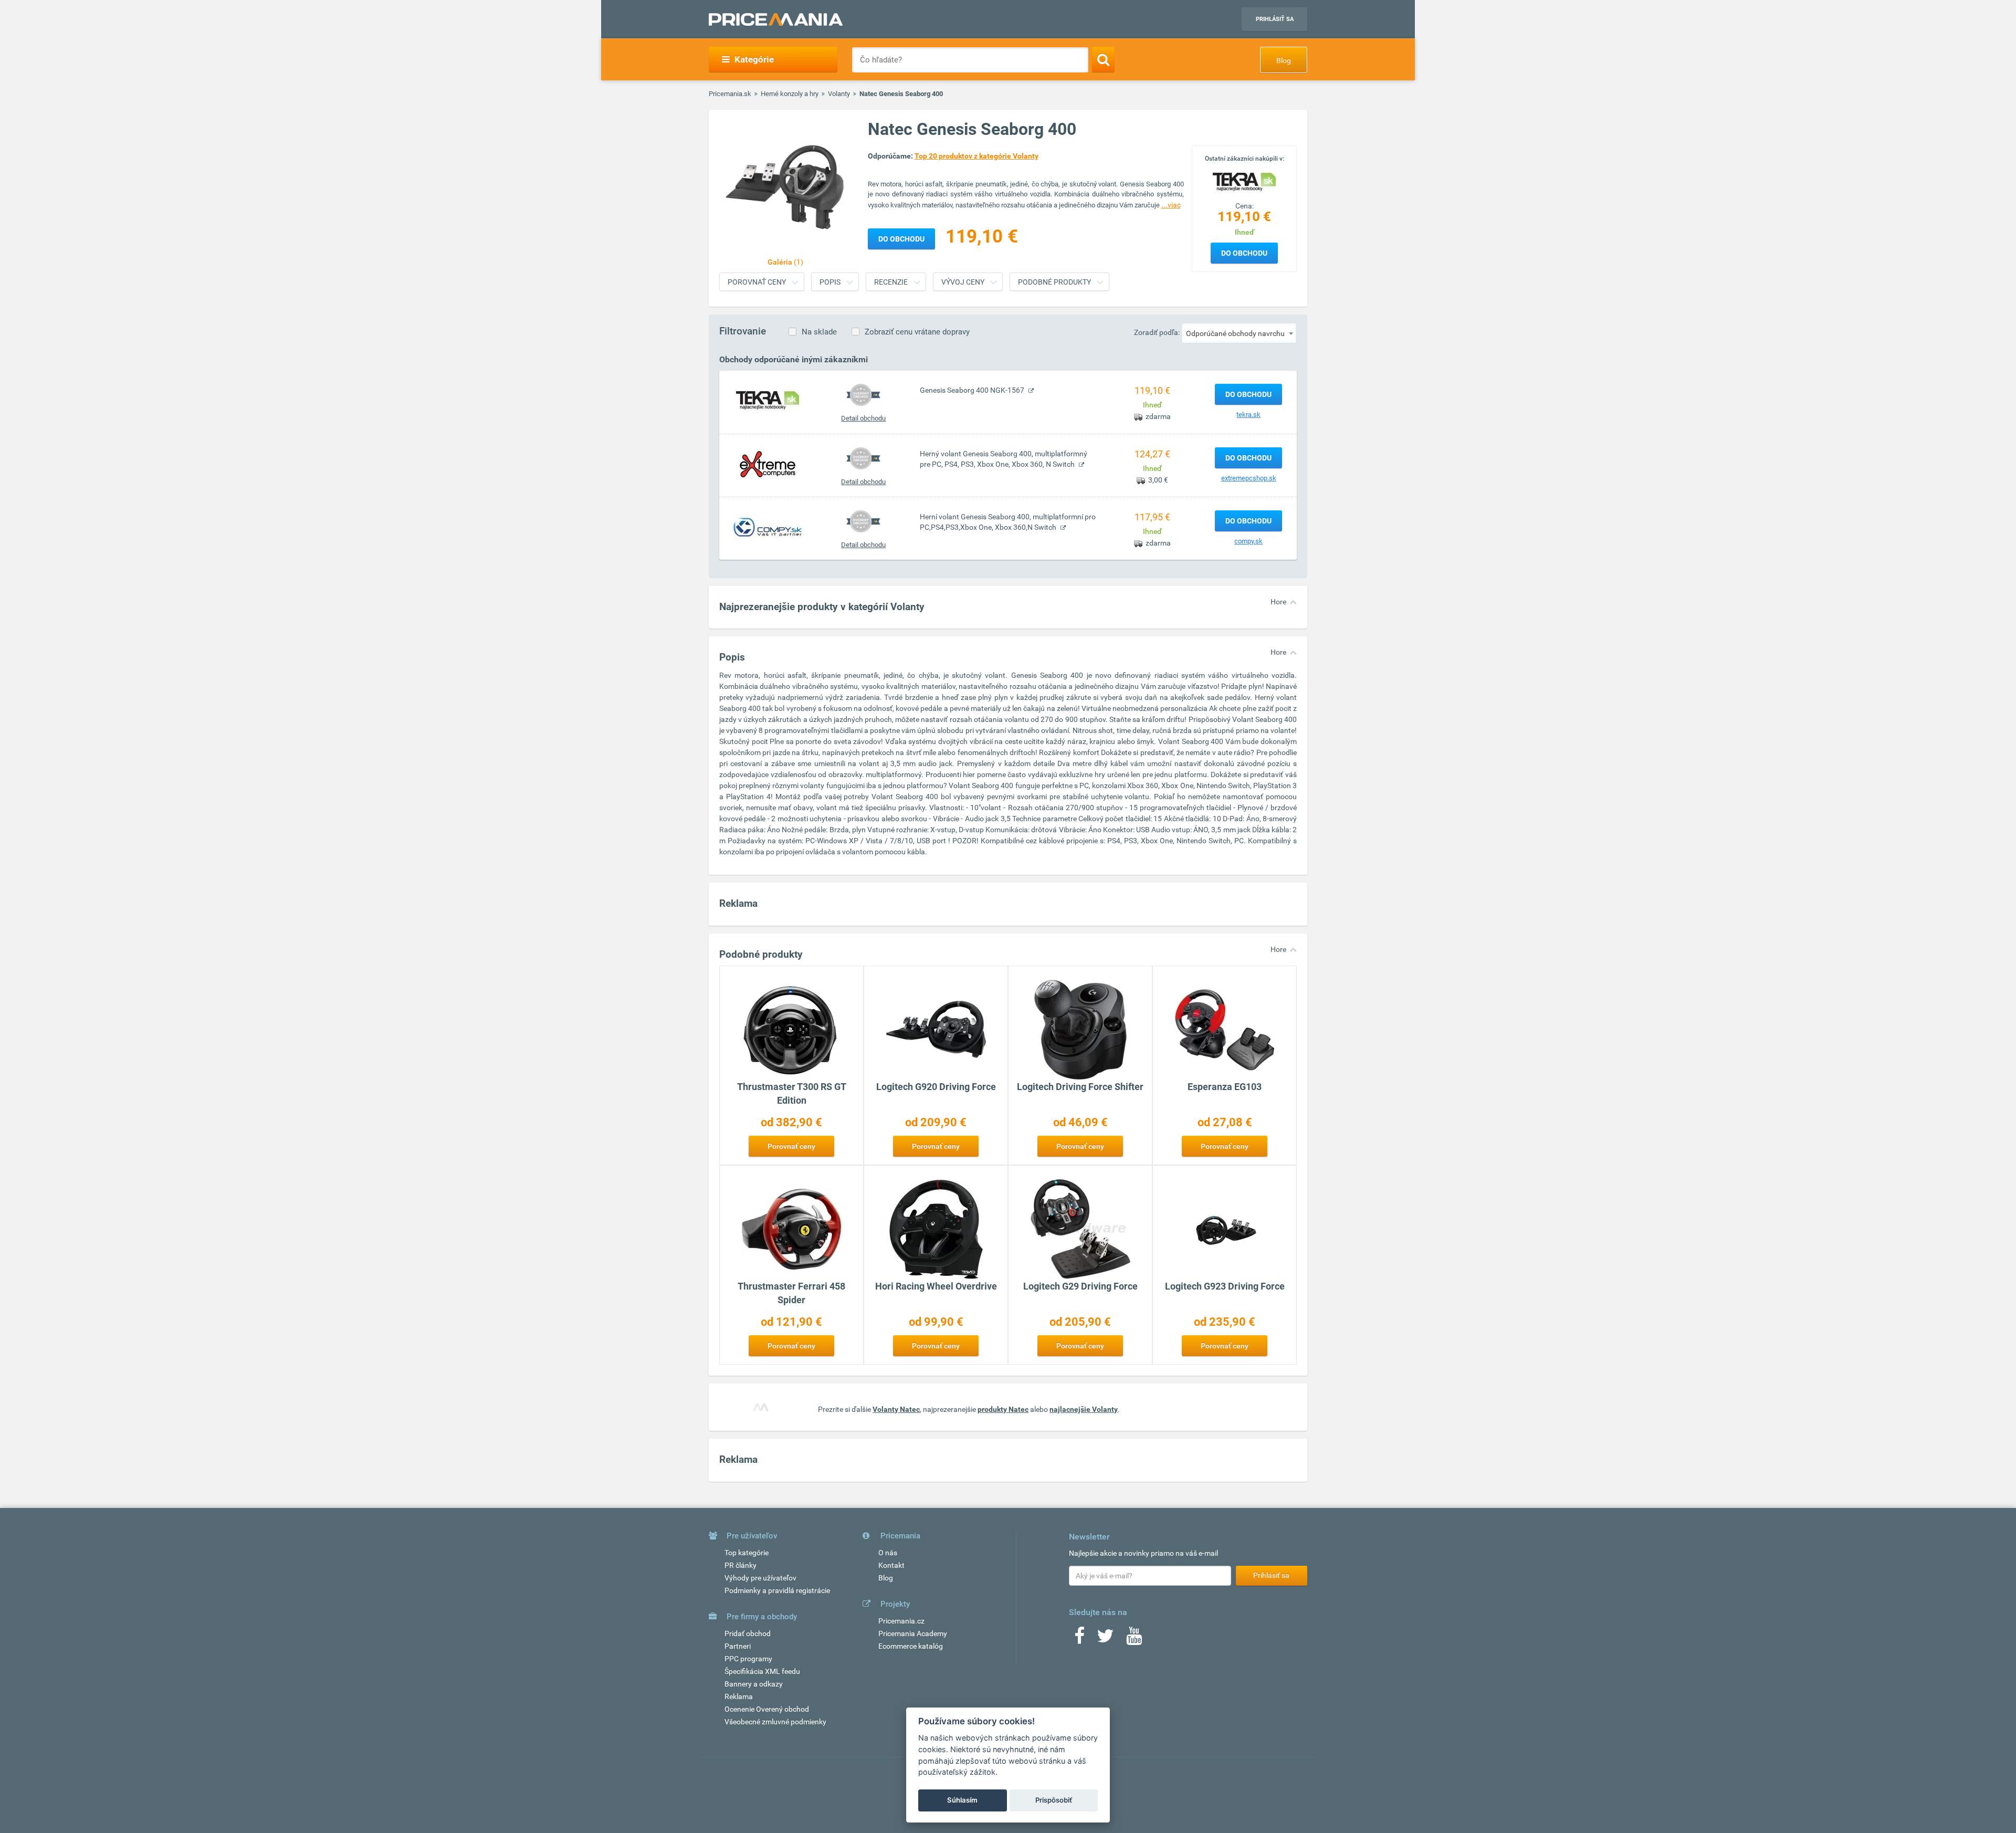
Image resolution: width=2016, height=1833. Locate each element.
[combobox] (1239, 333)
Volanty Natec (896, 1409)
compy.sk (1248, 541)
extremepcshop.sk (1249, 478)
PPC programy (748, 1659)
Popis (830, 282)
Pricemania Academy (913, 1633)
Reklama (739, 1696)
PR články (741, 1565)
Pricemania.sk (730, 94)
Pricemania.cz (901, 1621)
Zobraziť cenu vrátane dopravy (917, 332)
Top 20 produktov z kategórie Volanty (976, 156)
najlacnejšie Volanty (1084, 1409)
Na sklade (819, 332)
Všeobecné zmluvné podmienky (775, 1722)
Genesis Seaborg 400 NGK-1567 (973, 390)
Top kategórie (747, 1553)
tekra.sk (1248, 415)
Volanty (839, 94)
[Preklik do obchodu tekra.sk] (768, 400)
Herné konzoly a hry (790, 94)
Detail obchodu (863, 418)
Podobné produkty (1054, 282)
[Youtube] (1134, 1639)
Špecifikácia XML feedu (762, 1671)
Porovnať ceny (757, 282)
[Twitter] (1105, 1639)
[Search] (1103, 59)
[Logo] (1244, 181)
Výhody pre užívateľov (760, 1578)
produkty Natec (1003, 1409)
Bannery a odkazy (754, 1684)
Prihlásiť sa (1275, 19)
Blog (1284, 60)
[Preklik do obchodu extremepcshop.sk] (768, 464)
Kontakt (891, 1565)
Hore (1278, 602)
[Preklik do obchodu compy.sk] (768, 527)
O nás (888, 1553)
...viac (1171, 205)
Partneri (738, 1646)
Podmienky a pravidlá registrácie (777, 1590)
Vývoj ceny (963, 282)
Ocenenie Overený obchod (767, 1709)
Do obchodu (1244, 253)
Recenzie (891, 282)
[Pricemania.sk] (776, 19)
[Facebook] (1079, 1639)
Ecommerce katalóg (911, 1646)
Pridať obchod (748, 1633)
